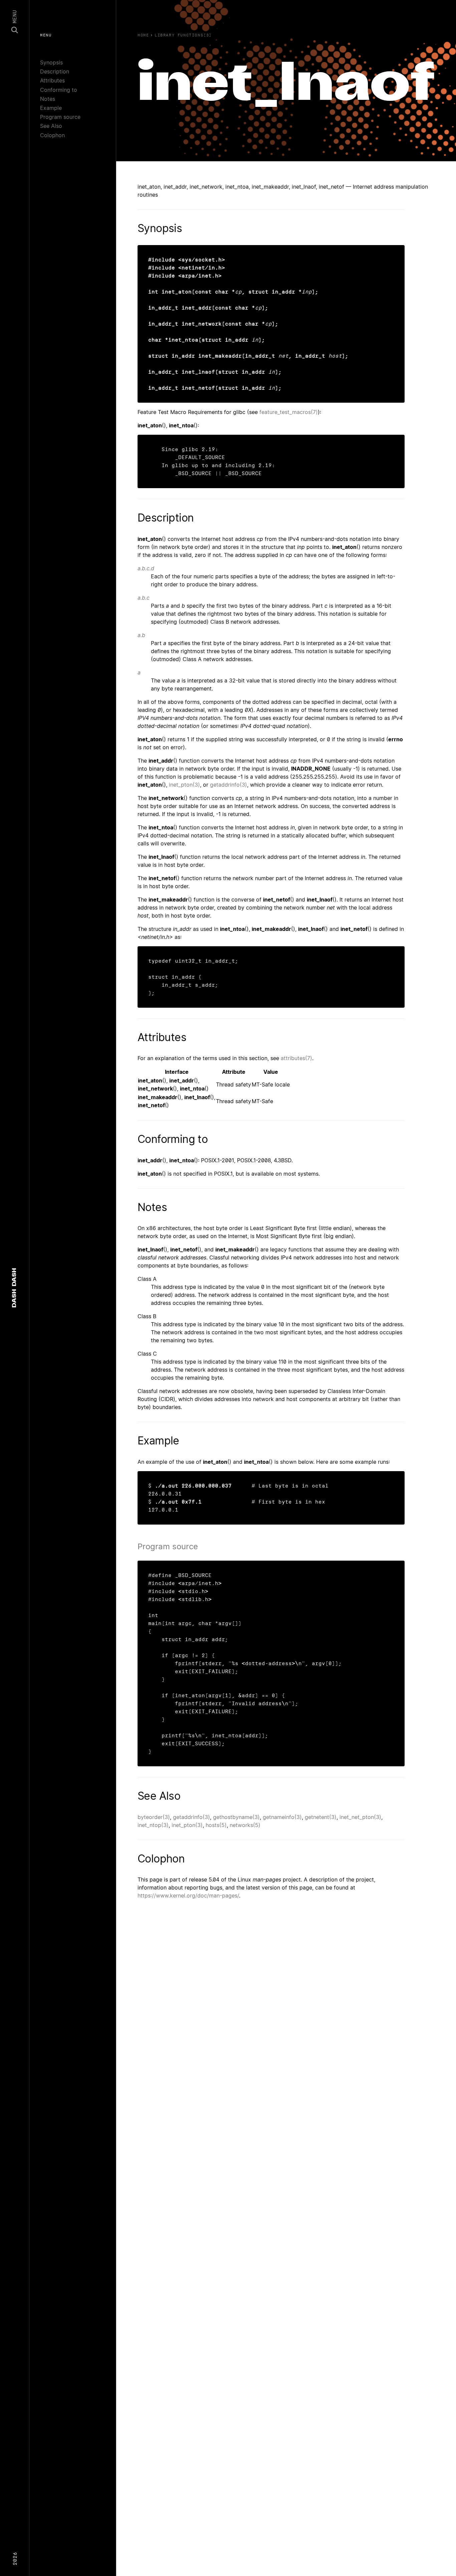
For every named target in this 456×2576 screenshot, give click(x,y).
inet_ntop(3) (153, 1825)
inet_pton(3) (184, 785)
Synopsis (51, 62)
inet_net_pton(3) (360, 1817)
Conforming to (59, 90)
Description (55, 71)
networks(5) (245, 1825)
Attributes (52, 80)
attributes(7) (296, 1058)
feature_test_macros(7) (289, 412)
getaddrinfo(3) (229, 785)
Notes (48, 99)
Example (51, 108)
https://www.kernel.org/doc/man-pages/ (188, 1896)
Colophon (52, 135)
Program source (60, 117)
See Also (51, 126)
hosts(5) (216, 1825)
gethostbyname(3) (236, 1817)
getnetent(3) (321, 1817)
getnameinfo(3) (282, 1817)
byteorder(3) (154, 1817)
